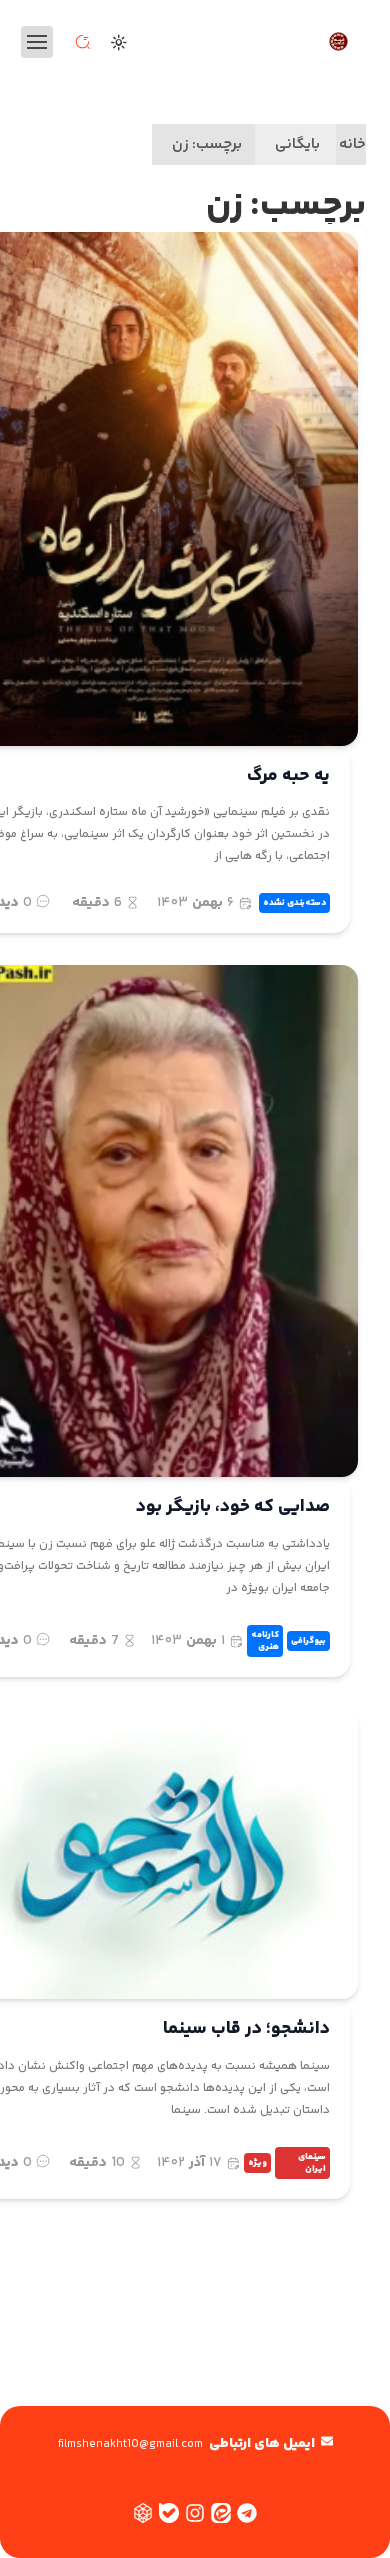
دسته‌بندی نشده (294, 903)
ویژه (257, 2163)
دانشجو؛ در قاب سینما (246, 2029)
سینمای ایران (312, 2163)
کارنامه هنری (265, 1641)
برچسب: (207, 144)
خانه (352, 144)
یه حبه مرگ (288, 776)
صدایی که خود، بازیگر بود (233, 1507)
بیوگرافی (308, 1641)
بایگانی (297, 144)
